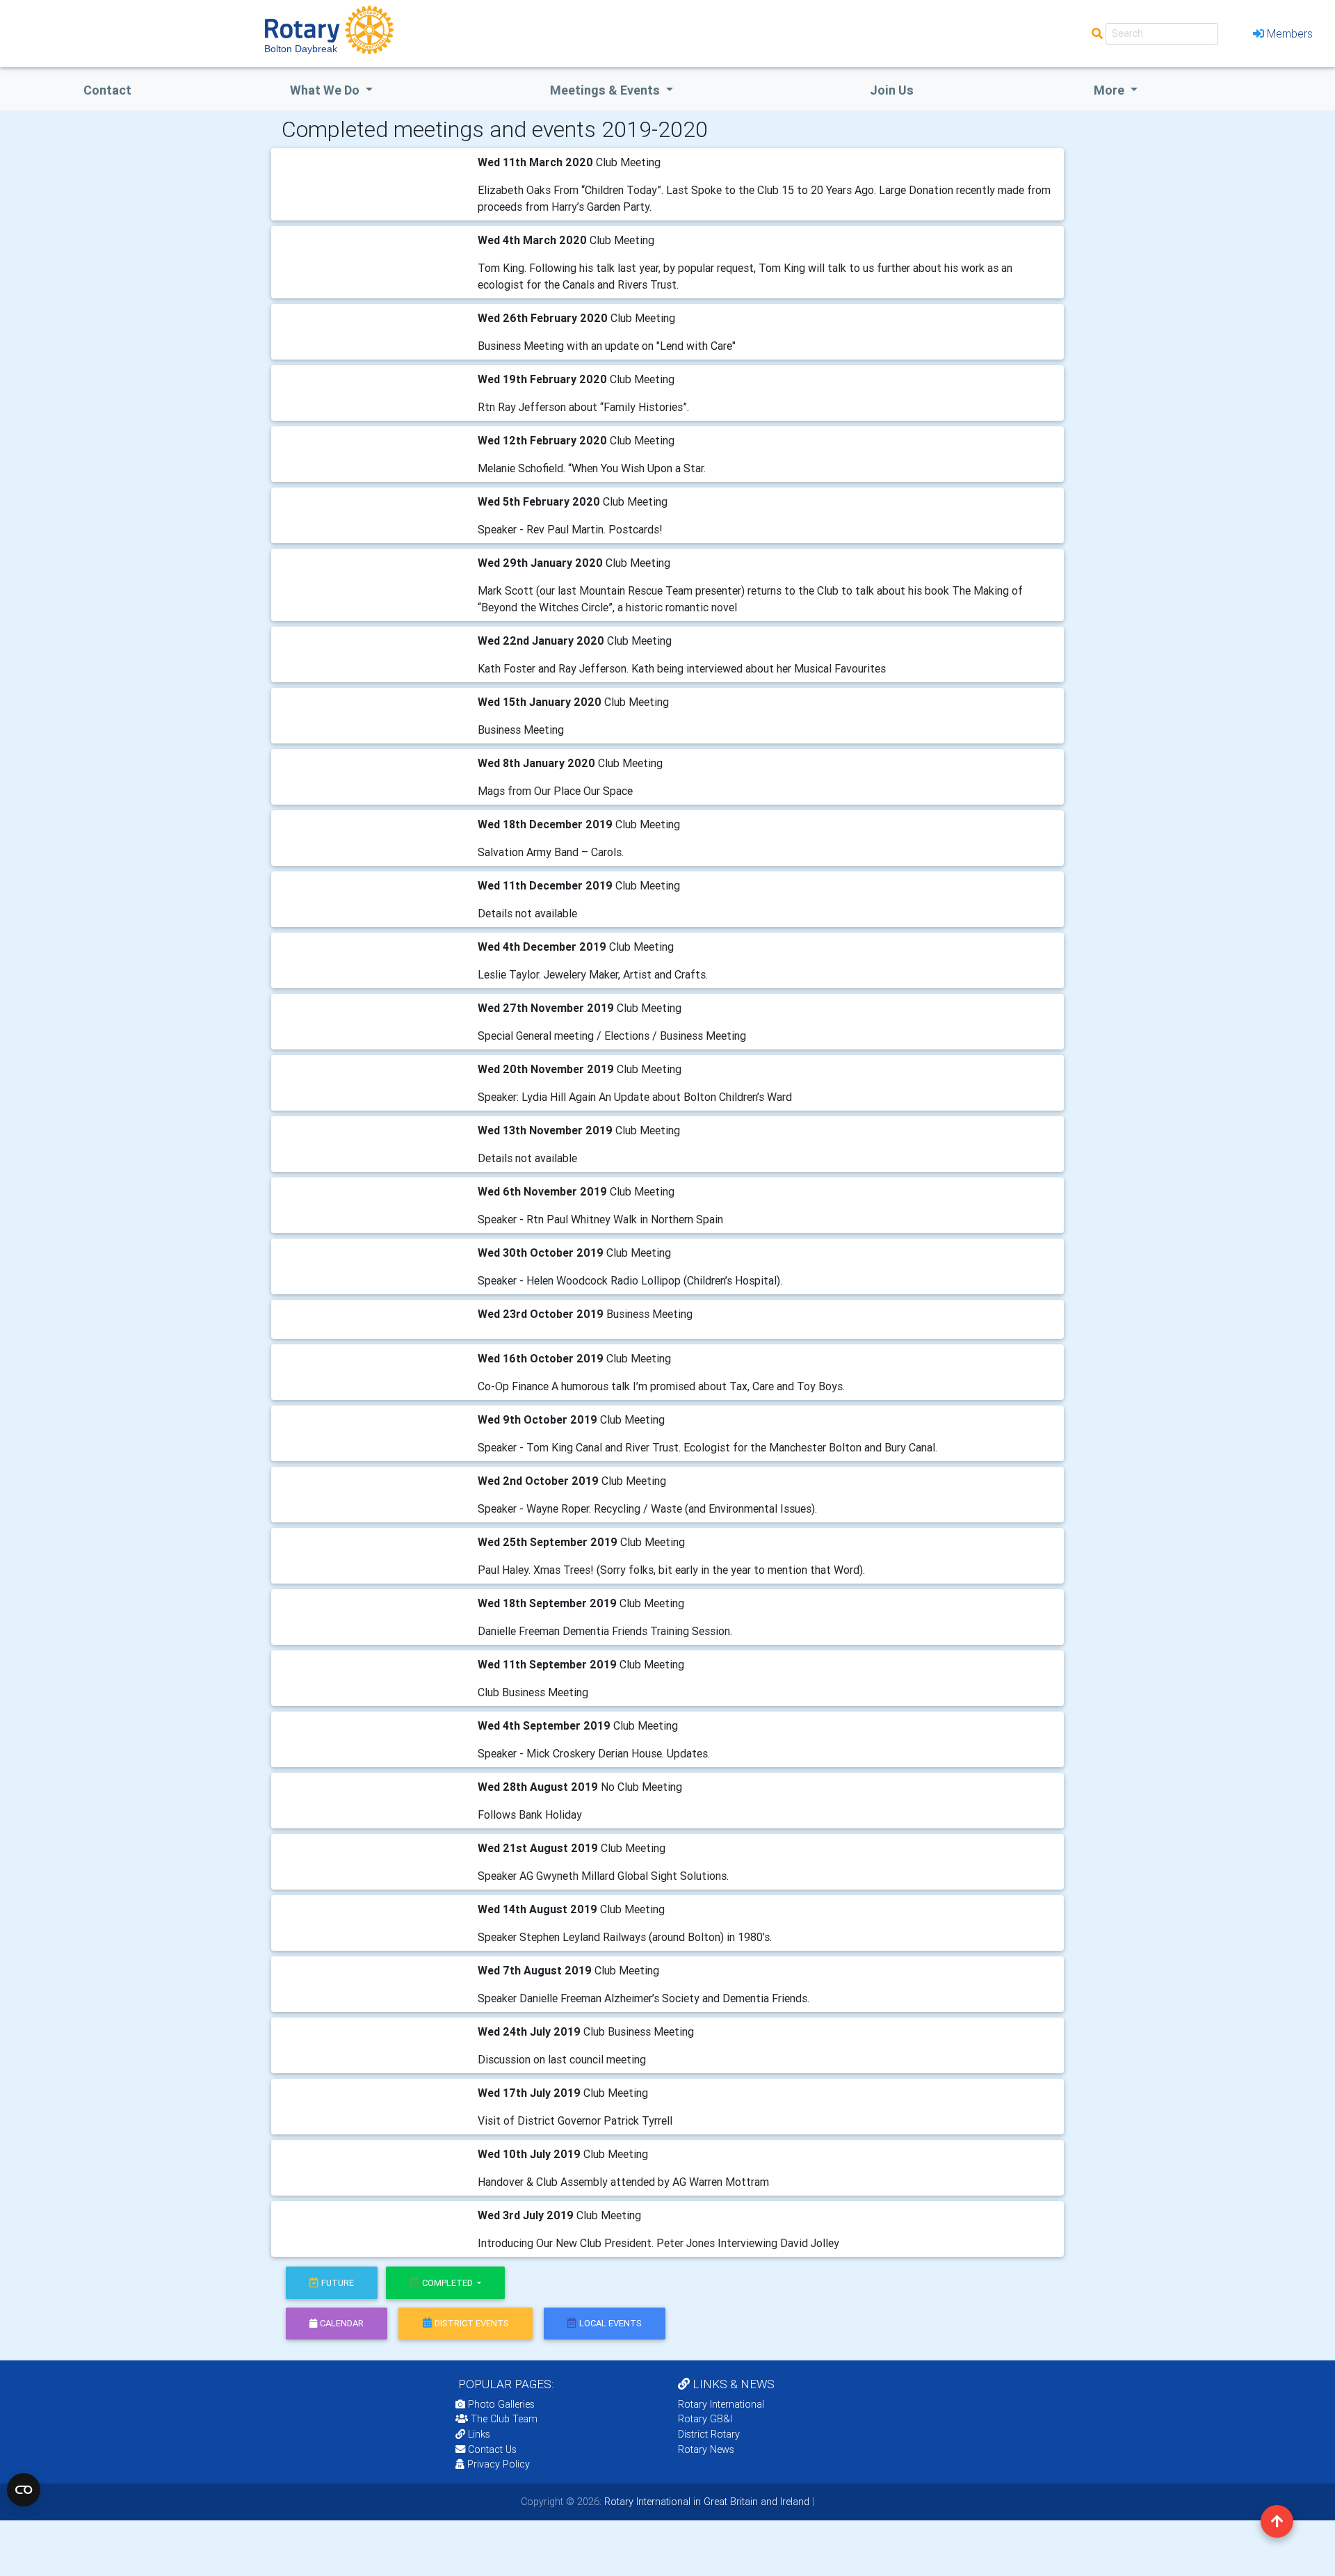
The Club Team (504, 2419)
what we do (326, 90)
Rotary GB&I (705, 2419)
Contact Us (491, 2449)
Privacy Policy (499, 2464)
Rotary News (706, 2449)
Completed (448, 2283)
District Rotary (709, 2434)
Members (1290, 33)
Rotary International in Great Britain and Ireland (705, 2502)
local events (610, 2323)
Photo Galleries (500, 2404)
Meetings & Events (606, 90)
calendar (342, 2323)
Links (479, 2434)
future (338, 2283)
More (1110, 90)
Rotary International (721, 2404)
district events (472, 2323)
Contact (107, 90)
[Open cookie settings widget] (24, 2490)
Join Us (892, 90)
